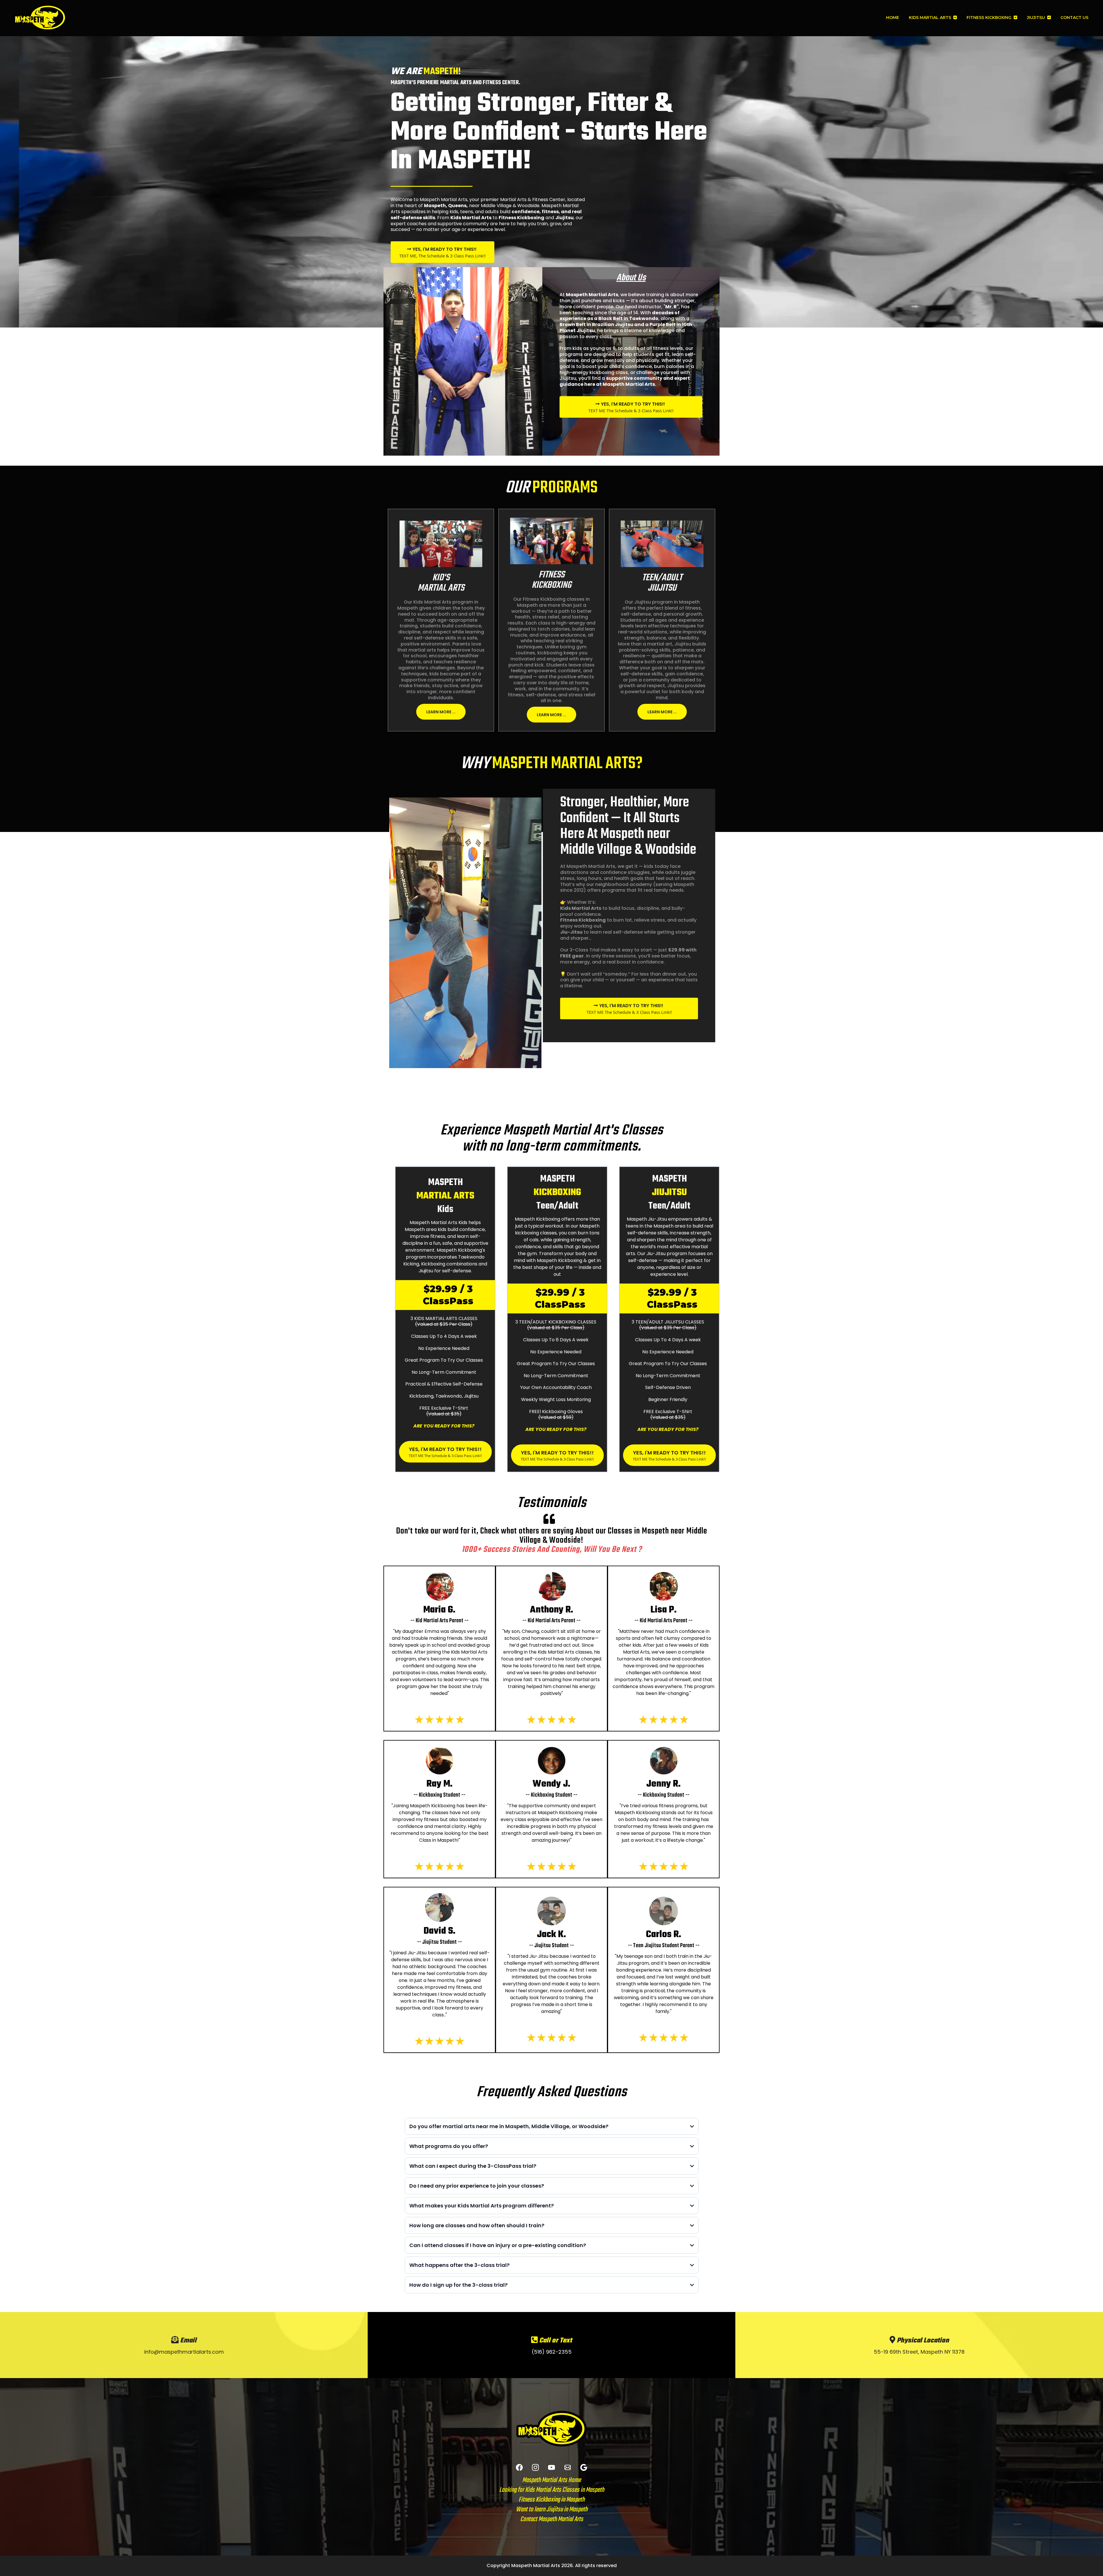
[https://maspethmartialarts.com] (40, 18)
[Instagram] (535, 2467)
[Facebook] (519, 2467)
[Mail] (568, 2467)
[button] (954, 18)
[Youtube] (551, 2467)
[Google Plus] (584, 2467)
